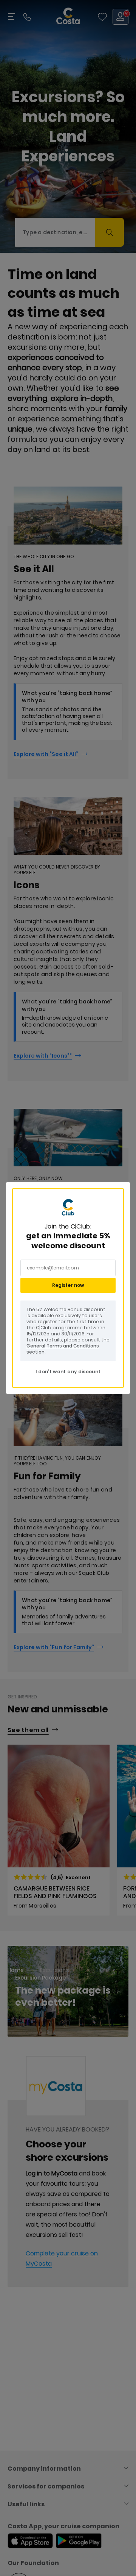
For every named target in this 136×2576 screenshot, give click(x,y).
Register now (68, 1285)
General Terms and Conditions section (63, 1349)
